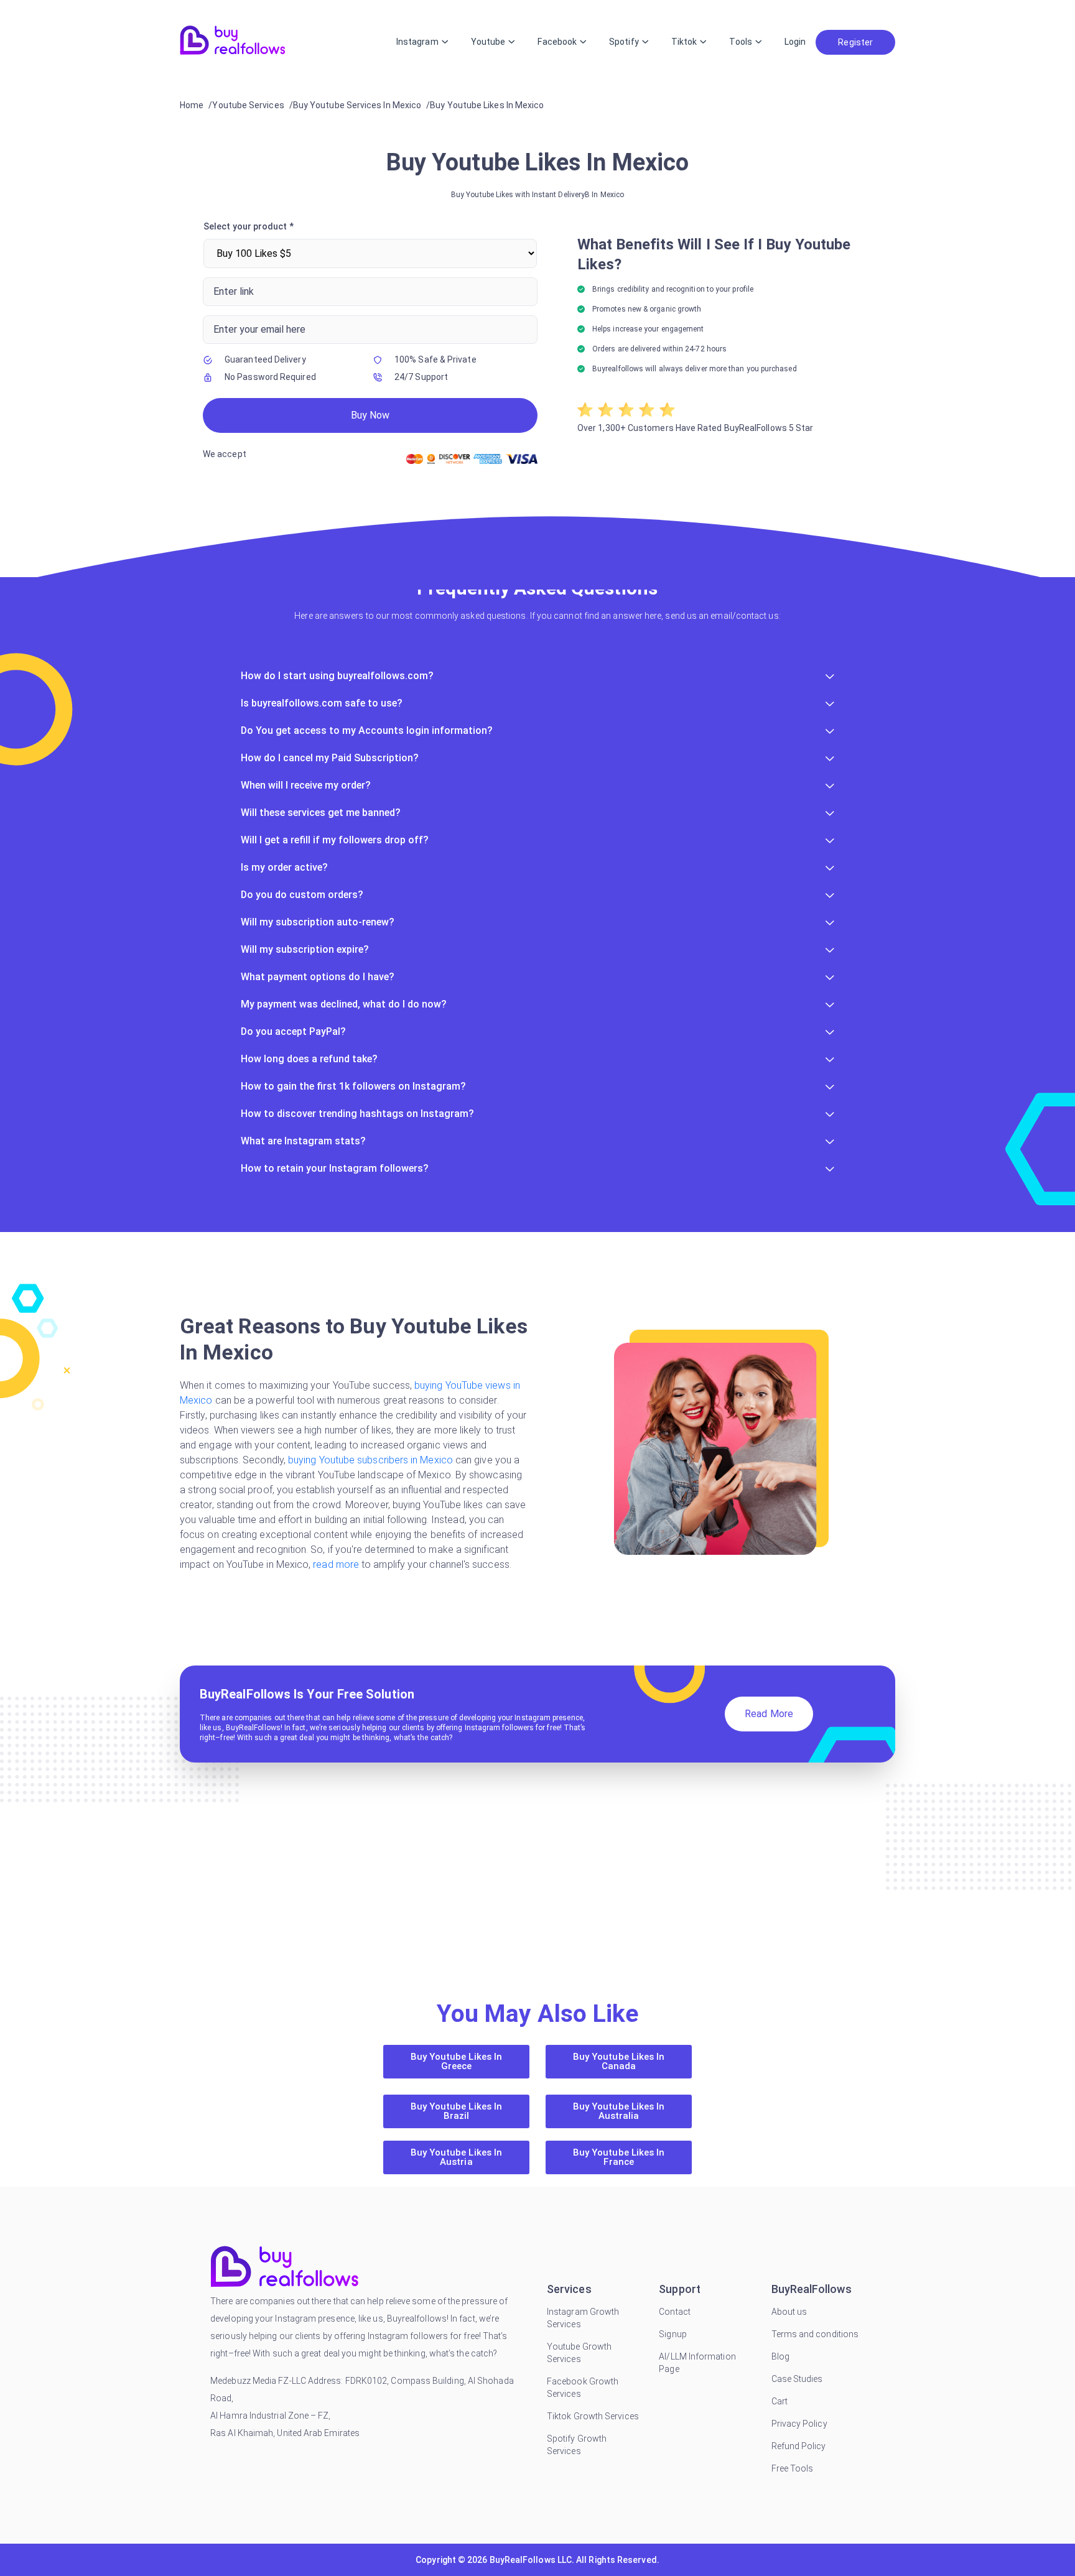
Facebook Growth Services (583, 2388)
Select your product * (249, 226)
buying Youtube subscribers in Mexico (370, 1460)
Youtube (488, 42)
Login (795, 42)
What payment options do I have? (318, 977)
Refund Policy (799, 2446)
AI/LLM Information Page (697, 2363)
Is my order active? (284, 867)
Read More (769, 1714)
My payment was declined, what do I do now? (344, 1004)
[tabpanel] (537, 345)
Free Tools (793, 2468)
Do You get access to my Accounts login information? (367, 730)
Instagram (417, 42)
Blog (780, 2356)
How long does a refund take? (309, 1059)
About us (789, 2312)
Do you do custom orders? (302, 895)
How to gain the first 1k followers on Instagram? (353, 1086)
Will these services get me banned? (321, 813)
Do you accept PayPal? (293, 1031)
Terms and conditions (815, 2334)
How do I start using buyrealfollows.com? (337, 676)
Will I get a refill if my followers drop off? (335, 840)
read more (336, 1564)
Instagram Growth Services (583, 2318)
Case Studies (797, 2379)
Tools (740, 42)
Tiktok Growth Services (593, 2416)
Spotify (624, 42)
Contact (675, 2312)
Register (855, 42)
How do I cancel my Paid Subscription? (330, 758)
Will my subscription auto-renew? (318, 922)
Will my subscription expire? (305, 949)
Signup (672, 2334)
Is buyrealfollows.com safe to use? (322, 703)
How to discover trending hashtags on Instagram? (357, 1114)
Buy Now (370, 415)
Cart (779, 2401)
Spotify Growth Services (577, 2445)
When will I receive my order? (306, 785)
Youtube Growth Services (579, 2353)
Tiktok (684, 42)
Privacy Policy (799, 2424)
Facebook (557, 42)
